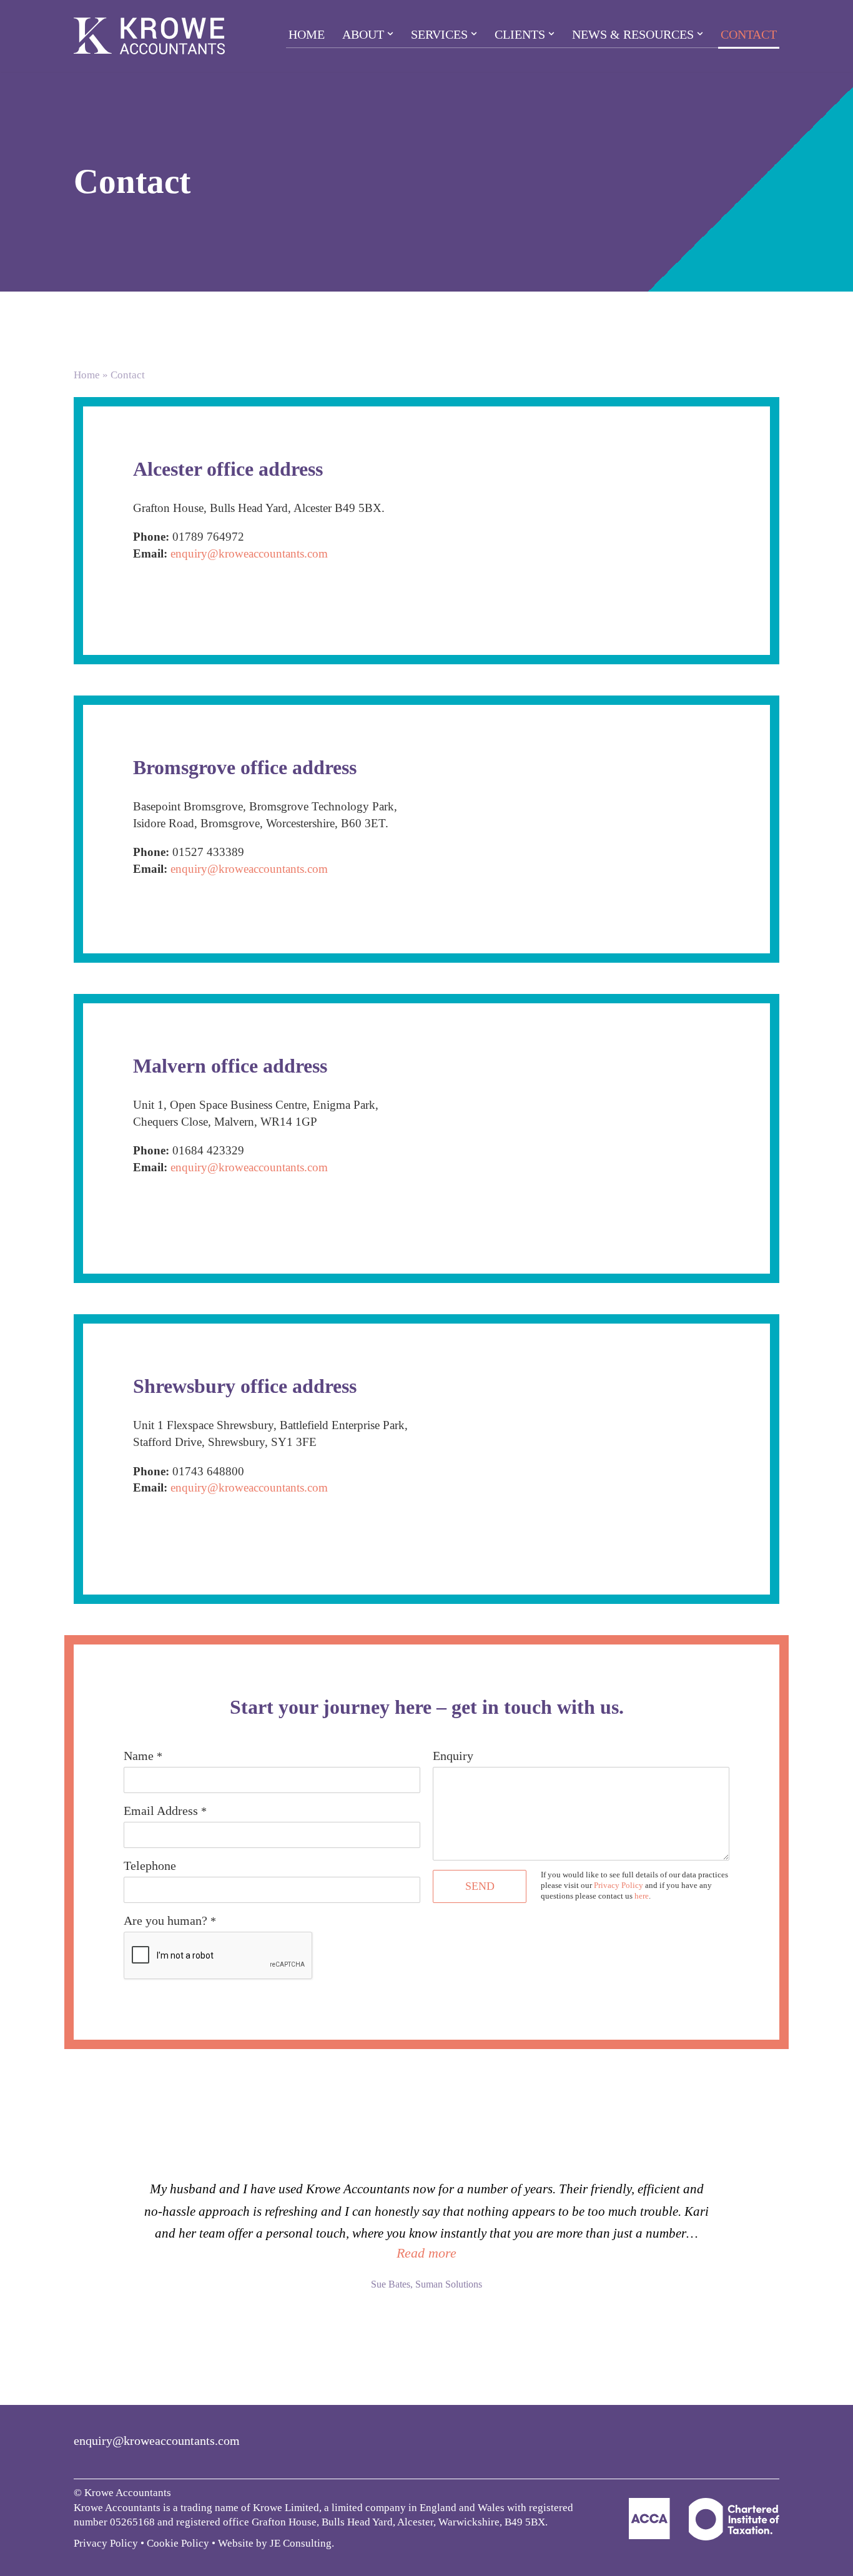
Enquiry (453, 1756)
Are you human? (170, 1920)
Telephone (150, 1866)
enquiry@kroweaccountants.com (249, 553)
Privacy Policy (619, 1885)
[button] (390, 34)
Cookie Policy (178, 2543)
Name (143, 1756)
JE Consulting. (302, 2543)
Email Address (165, 1811)
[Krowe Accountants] (149, 36)
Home (307, 34)
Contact (749, 34)
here (642, 1896)
